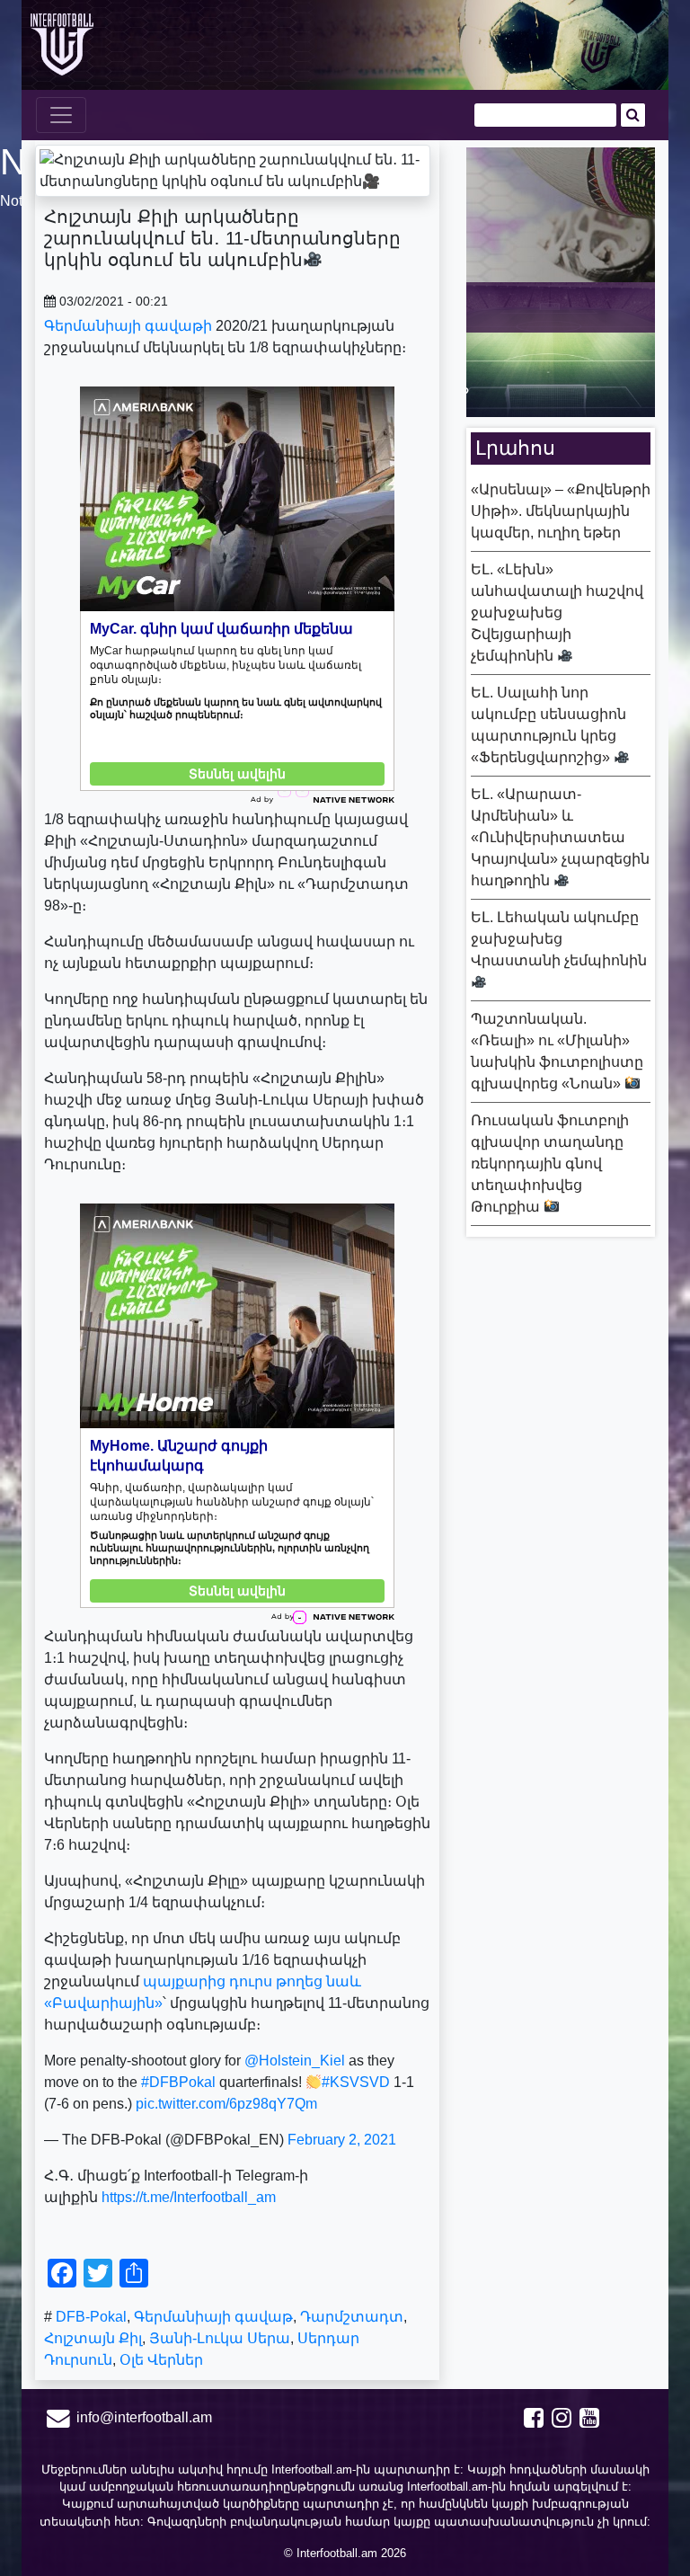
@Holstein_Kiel (295, 2061)
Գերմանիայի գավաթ (213, 2317)
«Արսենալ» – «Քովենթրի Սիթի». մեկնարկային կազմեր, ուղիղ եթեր (561, 511)
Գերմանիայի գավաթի (128, 326)
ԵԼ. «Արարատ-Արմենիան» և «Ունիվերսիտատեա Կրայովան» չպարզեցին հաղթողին (560, 837)
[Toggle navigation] (61, 115)
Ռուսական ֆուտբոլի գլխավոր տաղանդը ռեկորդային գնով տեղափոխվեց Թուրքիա (550, 1164)
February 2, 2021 (342, 2140)
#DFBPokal (178, 2082)
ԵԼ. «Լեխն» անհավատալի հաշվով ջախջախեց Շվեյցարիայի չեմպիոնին (557, 613)
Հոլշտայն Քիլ (93, 2338)
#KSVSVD (356, 2082)
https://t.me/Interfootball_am (189, 2197)
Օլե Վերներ (161, 2360)
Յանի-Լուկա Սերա (220, 2338)
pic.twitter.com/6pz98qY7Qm (226, 2104)
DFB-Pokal (91, 2317)
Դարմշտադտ (352, 2317)
